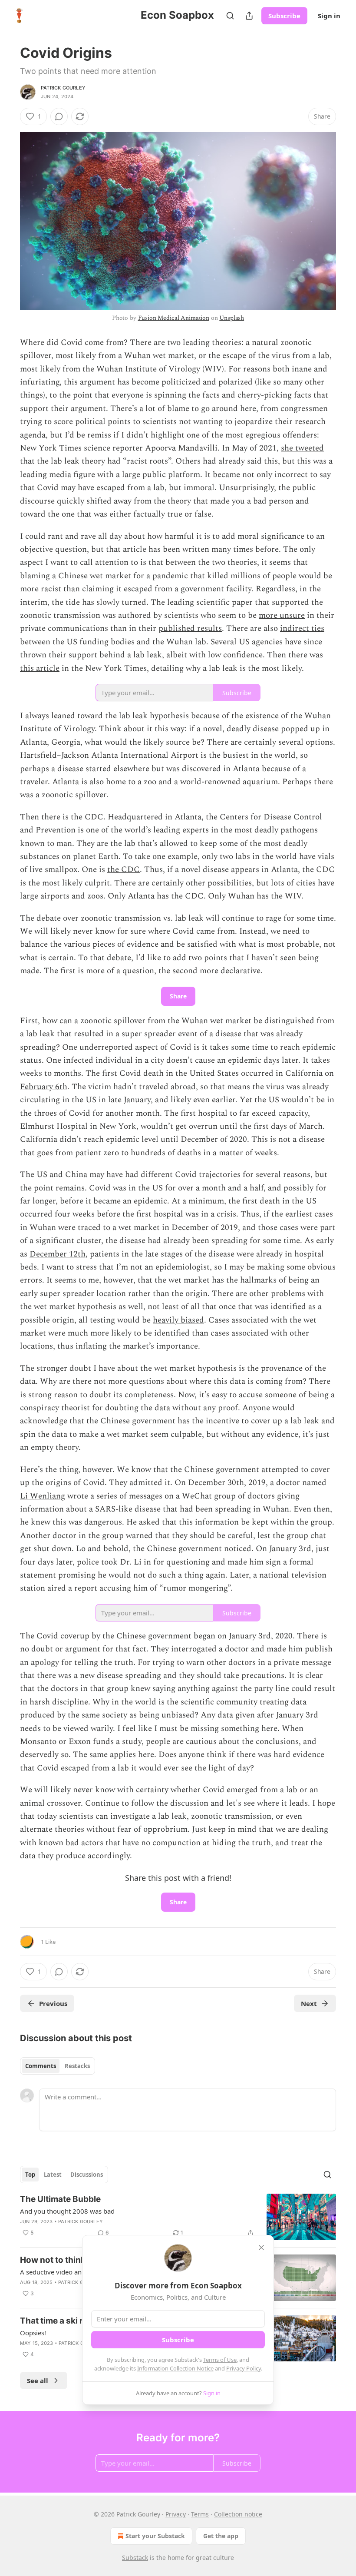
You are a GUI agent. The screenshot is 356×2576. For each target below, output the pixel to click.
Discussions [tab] (87, 2175)
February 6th (44, 1087)
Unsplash (232, 318)
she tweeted (302, 448)
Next (309, 2003)
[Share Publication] (249, 16)
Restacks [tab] (77, 2066)
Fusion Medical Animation (174, 318)
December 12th (58, 1254)
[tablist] (58, 2066)
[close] (261, 2248)
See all (38, 2380)
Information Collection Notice (175, 2368)
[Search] (230, 16)
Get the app (221, 2536)
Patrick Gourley (63, 88)
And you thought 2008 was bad (67, 2211)
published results (190, 628)
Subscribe (284, 16)
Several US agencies (247, 642)
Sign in (329, 16)
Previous (53, 2003)
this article (40, 668)
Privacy (176, 2514)
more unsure (282, 615)
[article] (178, 2217)
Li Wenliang (43, 1496)
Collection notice (238, 2514)
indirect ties (302, 628)
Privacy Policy (244, 2368)
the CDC (124, 870)
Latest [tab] (53, 2175)
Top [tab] (30, 2175)
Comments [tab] (41, 2066)
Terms (200, 2514)
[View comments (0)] (59, 116)
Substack (135, 2558)
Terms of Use (220, 2360)
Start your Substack (155, 2536)
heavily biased (178, 1320)
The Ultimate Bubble (60, 2199)
